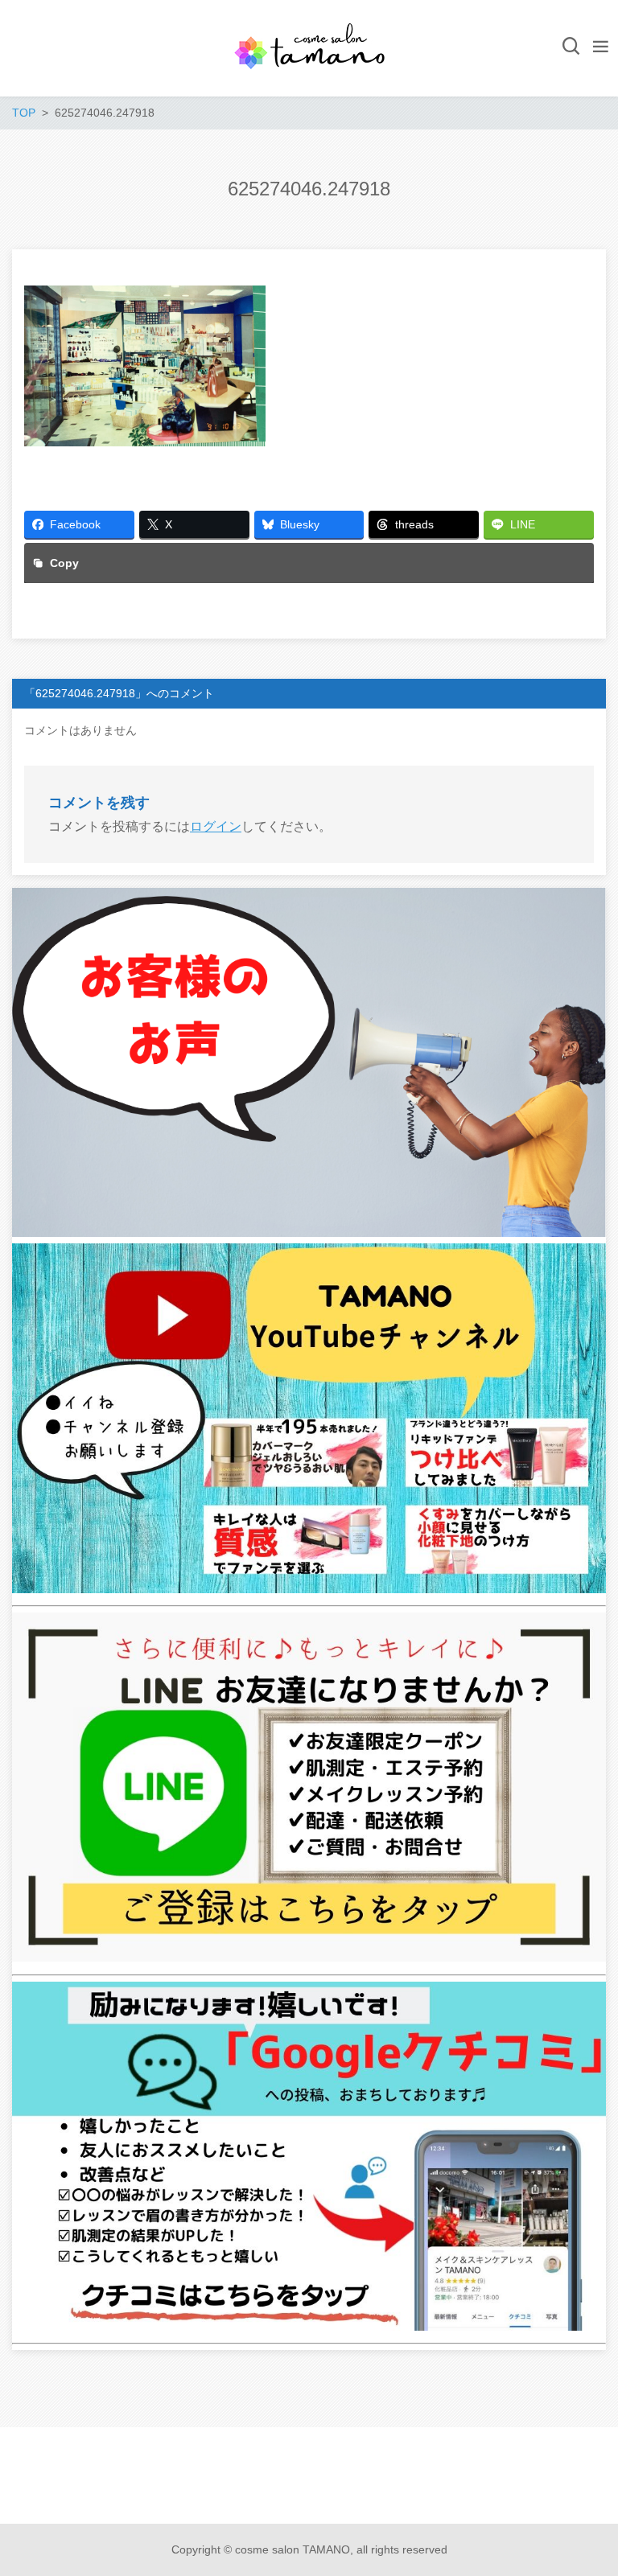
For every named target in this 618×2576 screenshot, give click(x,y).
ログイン (216, 826)
